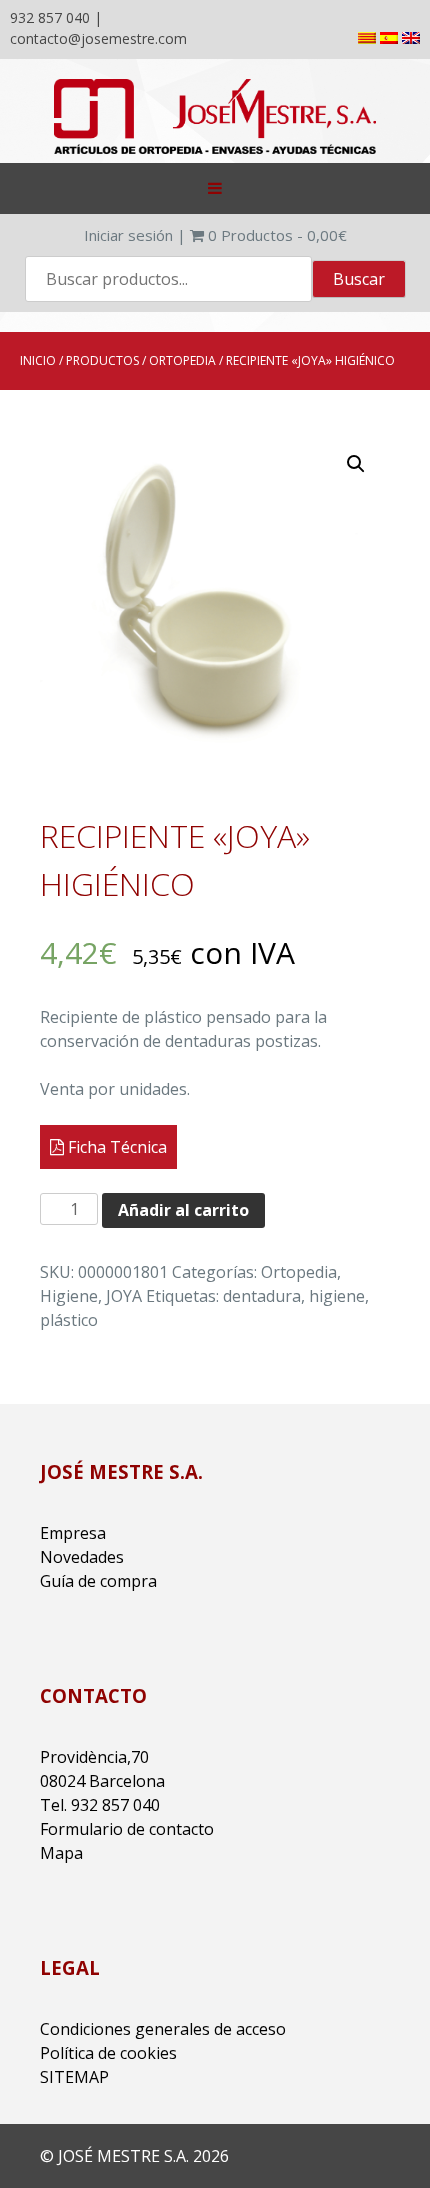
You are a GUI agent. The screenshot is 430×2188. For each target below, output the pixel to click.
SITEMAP (74, 2077)
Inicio (38, 360)
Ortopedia (182, 360)
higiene (337, 1296)
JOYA (124, 1296)
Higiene (69, 1296)
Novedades (82, 1557)
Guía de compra (98, 1581)
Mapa (61, 1853)
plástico (69, 1320)
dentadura (262, 1296)
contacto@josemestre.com (98, 38)
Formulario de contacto (127, 1829)
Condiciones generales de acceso (163, 2029)
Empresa (73, 1533)
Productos (102, 360)
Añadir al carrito (183, 1210)
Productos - (277, 235)
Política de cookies (108, 2053)
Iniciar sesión (128, 235)
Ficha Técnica (115, 1147)
